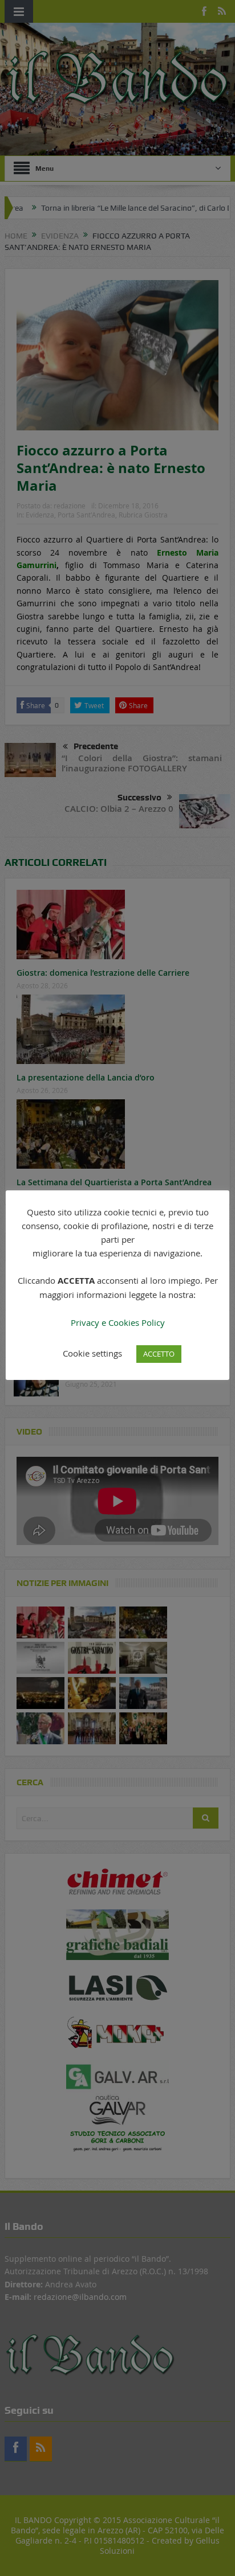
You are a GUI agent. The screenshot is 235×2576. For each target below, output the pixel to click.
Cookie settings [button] (92, 1353)
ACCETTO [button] (159, 1354)
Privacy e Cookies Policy (118, 1322)
